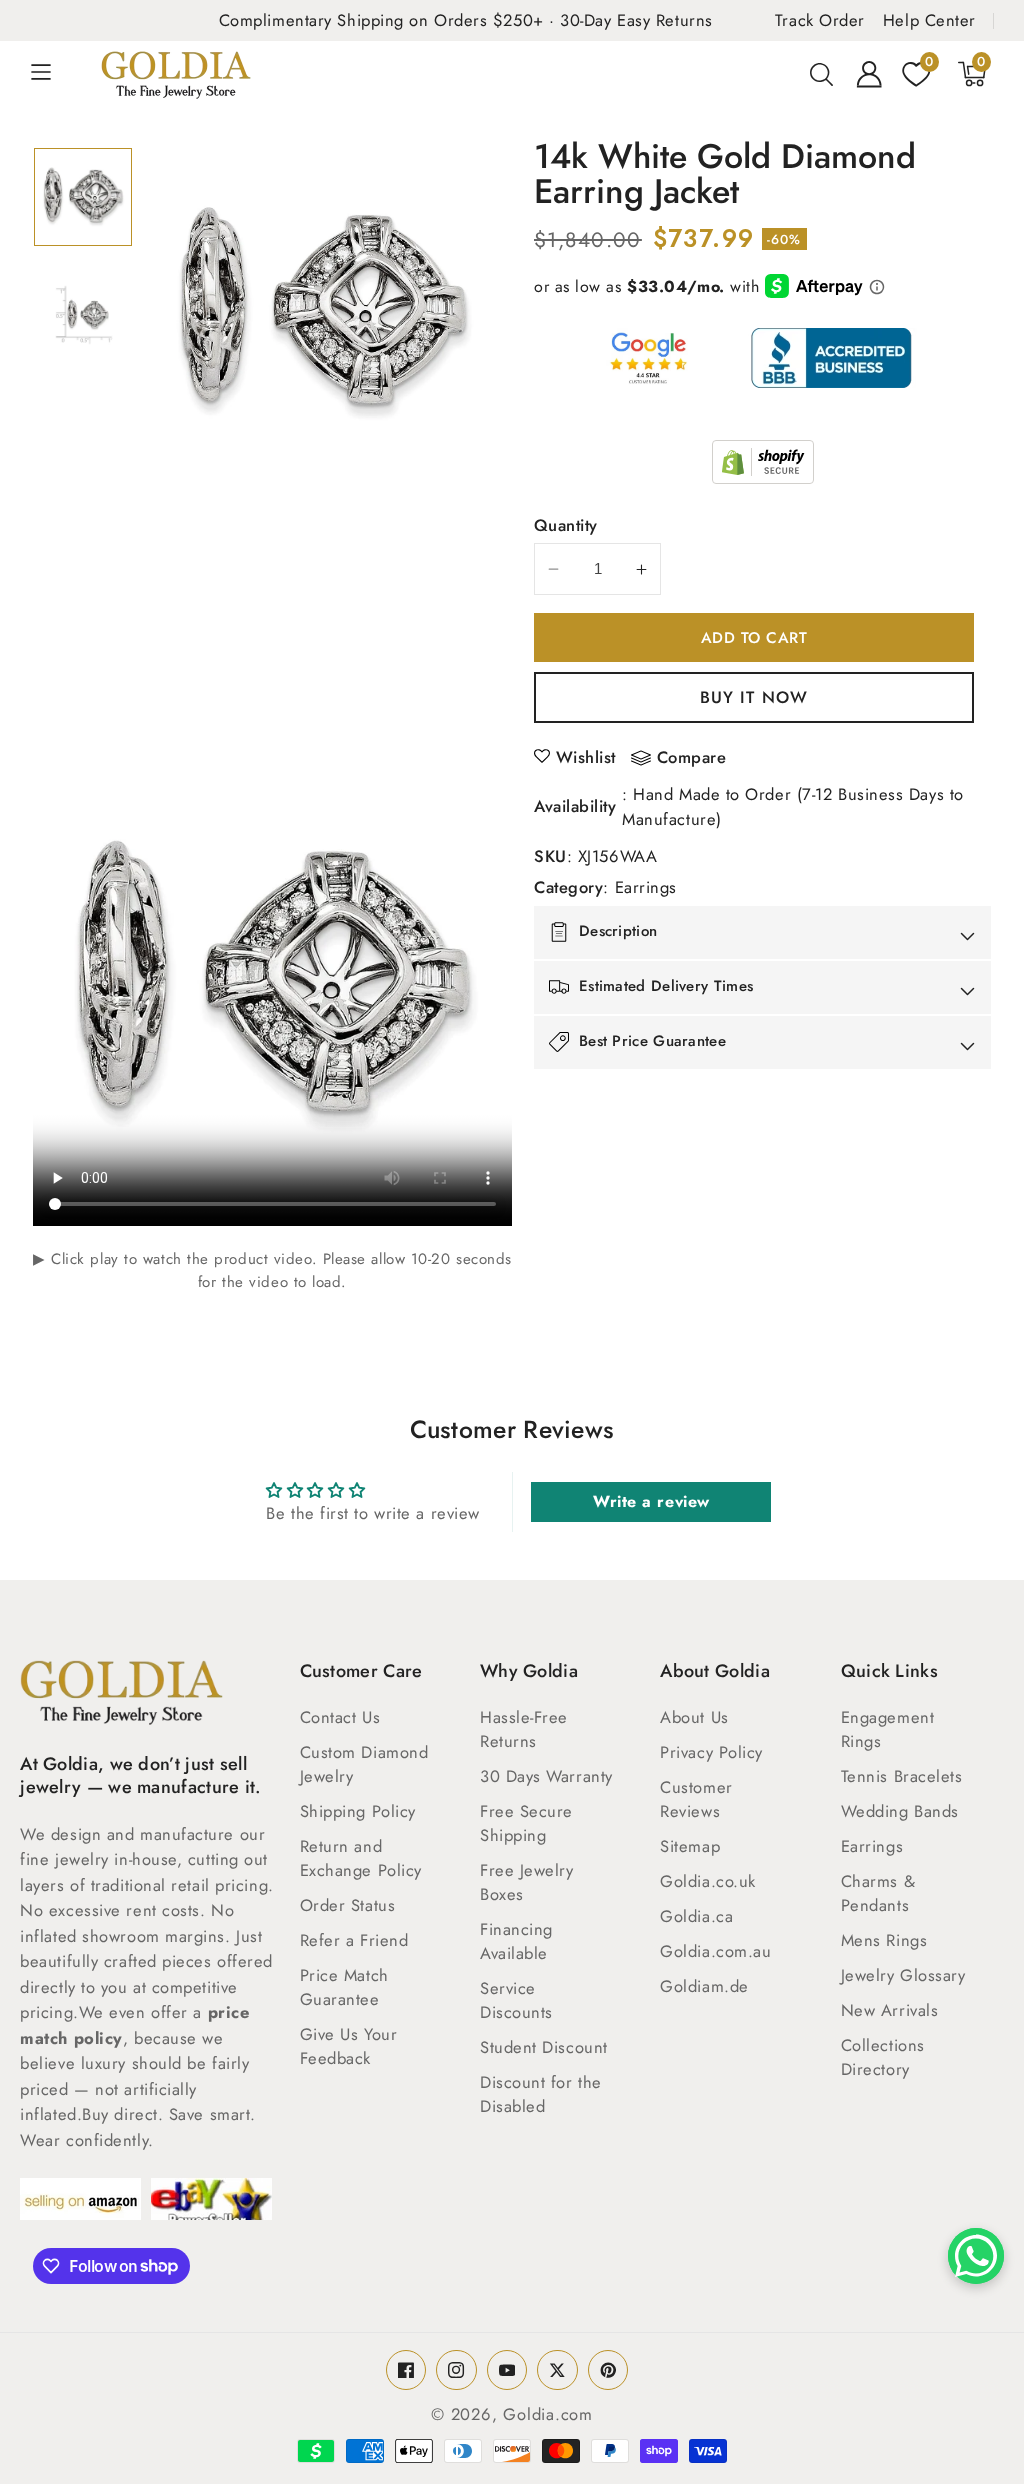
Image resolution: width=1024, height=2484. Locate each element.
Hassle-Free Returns (524, 1729)
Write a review (651, 1501)
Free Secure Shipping (526, 1823)
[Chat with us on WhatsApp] (976, 2256)
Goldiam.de (704, 1986)
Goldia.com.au (715, 1951)
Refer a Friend (354, 1940)
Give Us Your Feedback (349, 2046)
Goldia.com (548, 2414)
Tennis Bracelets (902, 1776)
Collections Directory (883, 2057)
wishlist (586, 757)
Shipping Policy (358, 1811)
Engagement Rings (888, 1729)
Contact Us (340, 1717)
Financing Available (516, 1941)
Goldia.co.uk (708, 1881)
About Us (694, 1717)
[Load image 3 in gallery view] (83, 197)
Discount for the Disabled (541, 2094)
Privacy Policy (711, 1752)
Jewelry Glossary (903, 1975)
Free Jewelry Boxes (527, 1882)
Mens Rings (884, 1940)
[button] (52, 74)
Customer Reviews (696, 1799)
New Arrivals (890, 2010)
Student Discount (544, 2047)
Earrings (646, 887)
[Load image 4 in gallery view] (83, 315)
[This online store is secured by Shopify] (763, 462)
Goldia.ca (696, 1916)
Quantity (566, 525)
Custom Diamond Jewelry (364, 1764)
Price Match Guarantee (344, 1987)
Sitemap (690, 1846)
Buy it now (754, 697)
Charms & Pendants (878, 1893)
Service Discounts (516, 2000)
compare (692, 758)
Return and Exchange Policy (361, 1858)
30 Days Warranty (546, 1776)
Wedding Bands (900, 1811)
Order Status (348, 1905)
